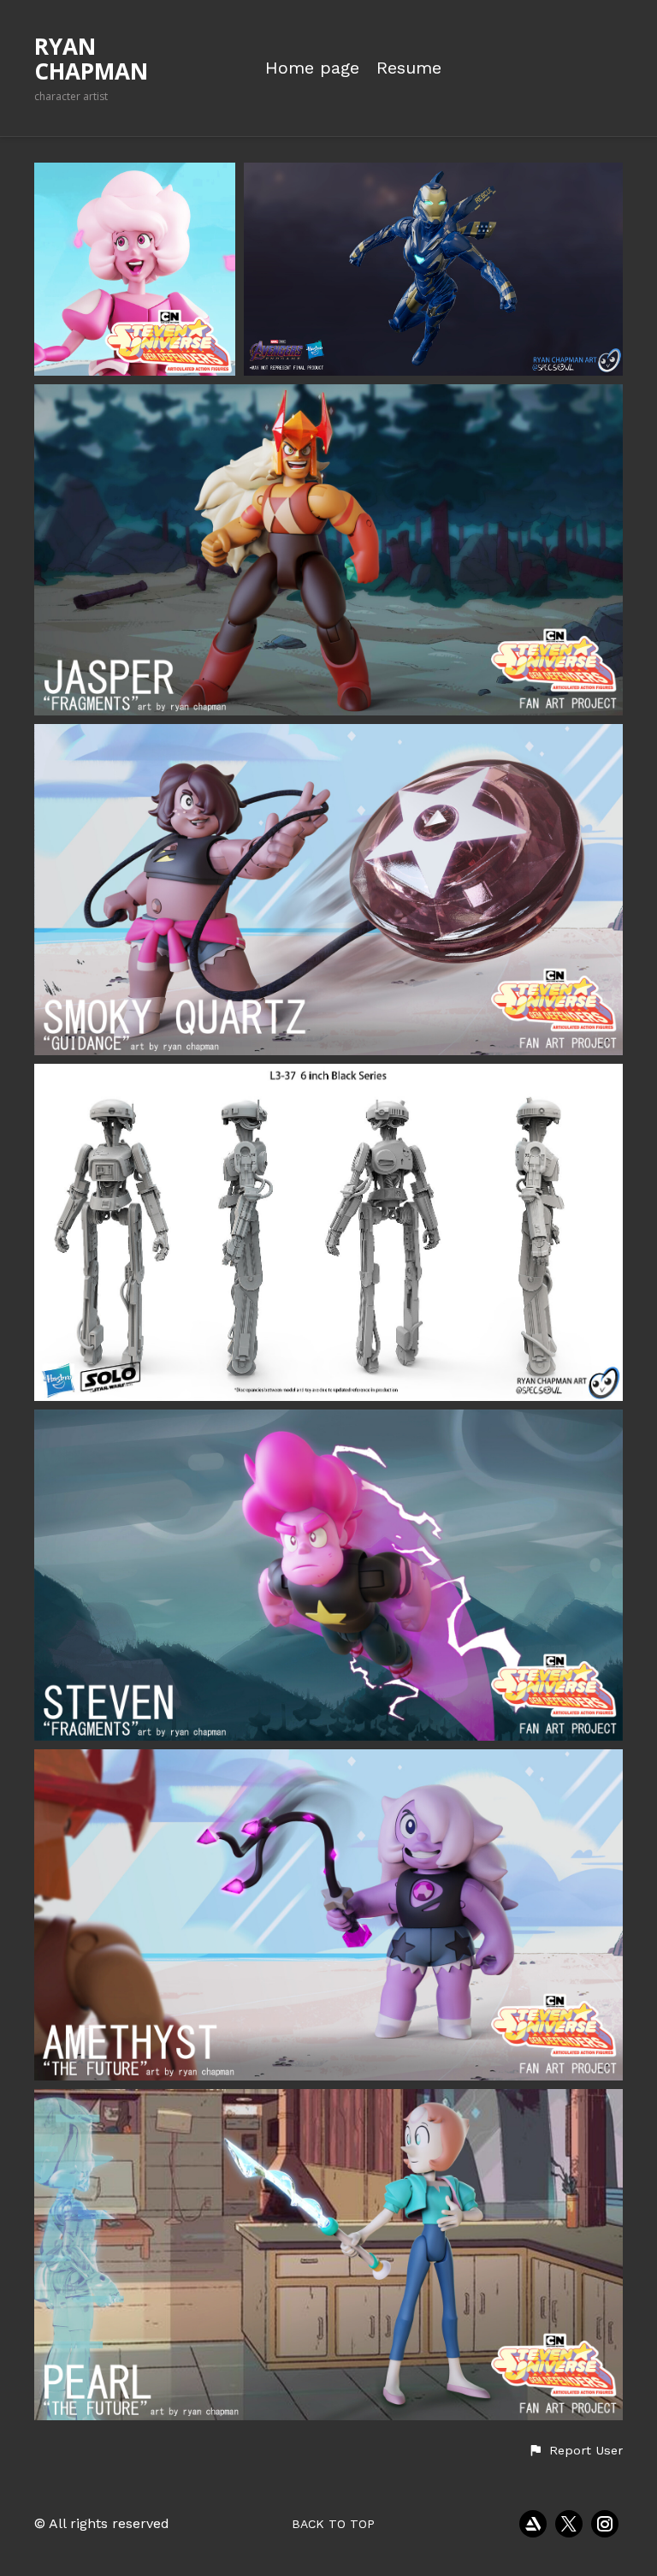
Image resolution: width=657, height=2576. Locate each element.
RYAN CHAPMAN (91, 59)
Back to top (333, 2524)
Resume (409, 68)
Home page (312, 68)
